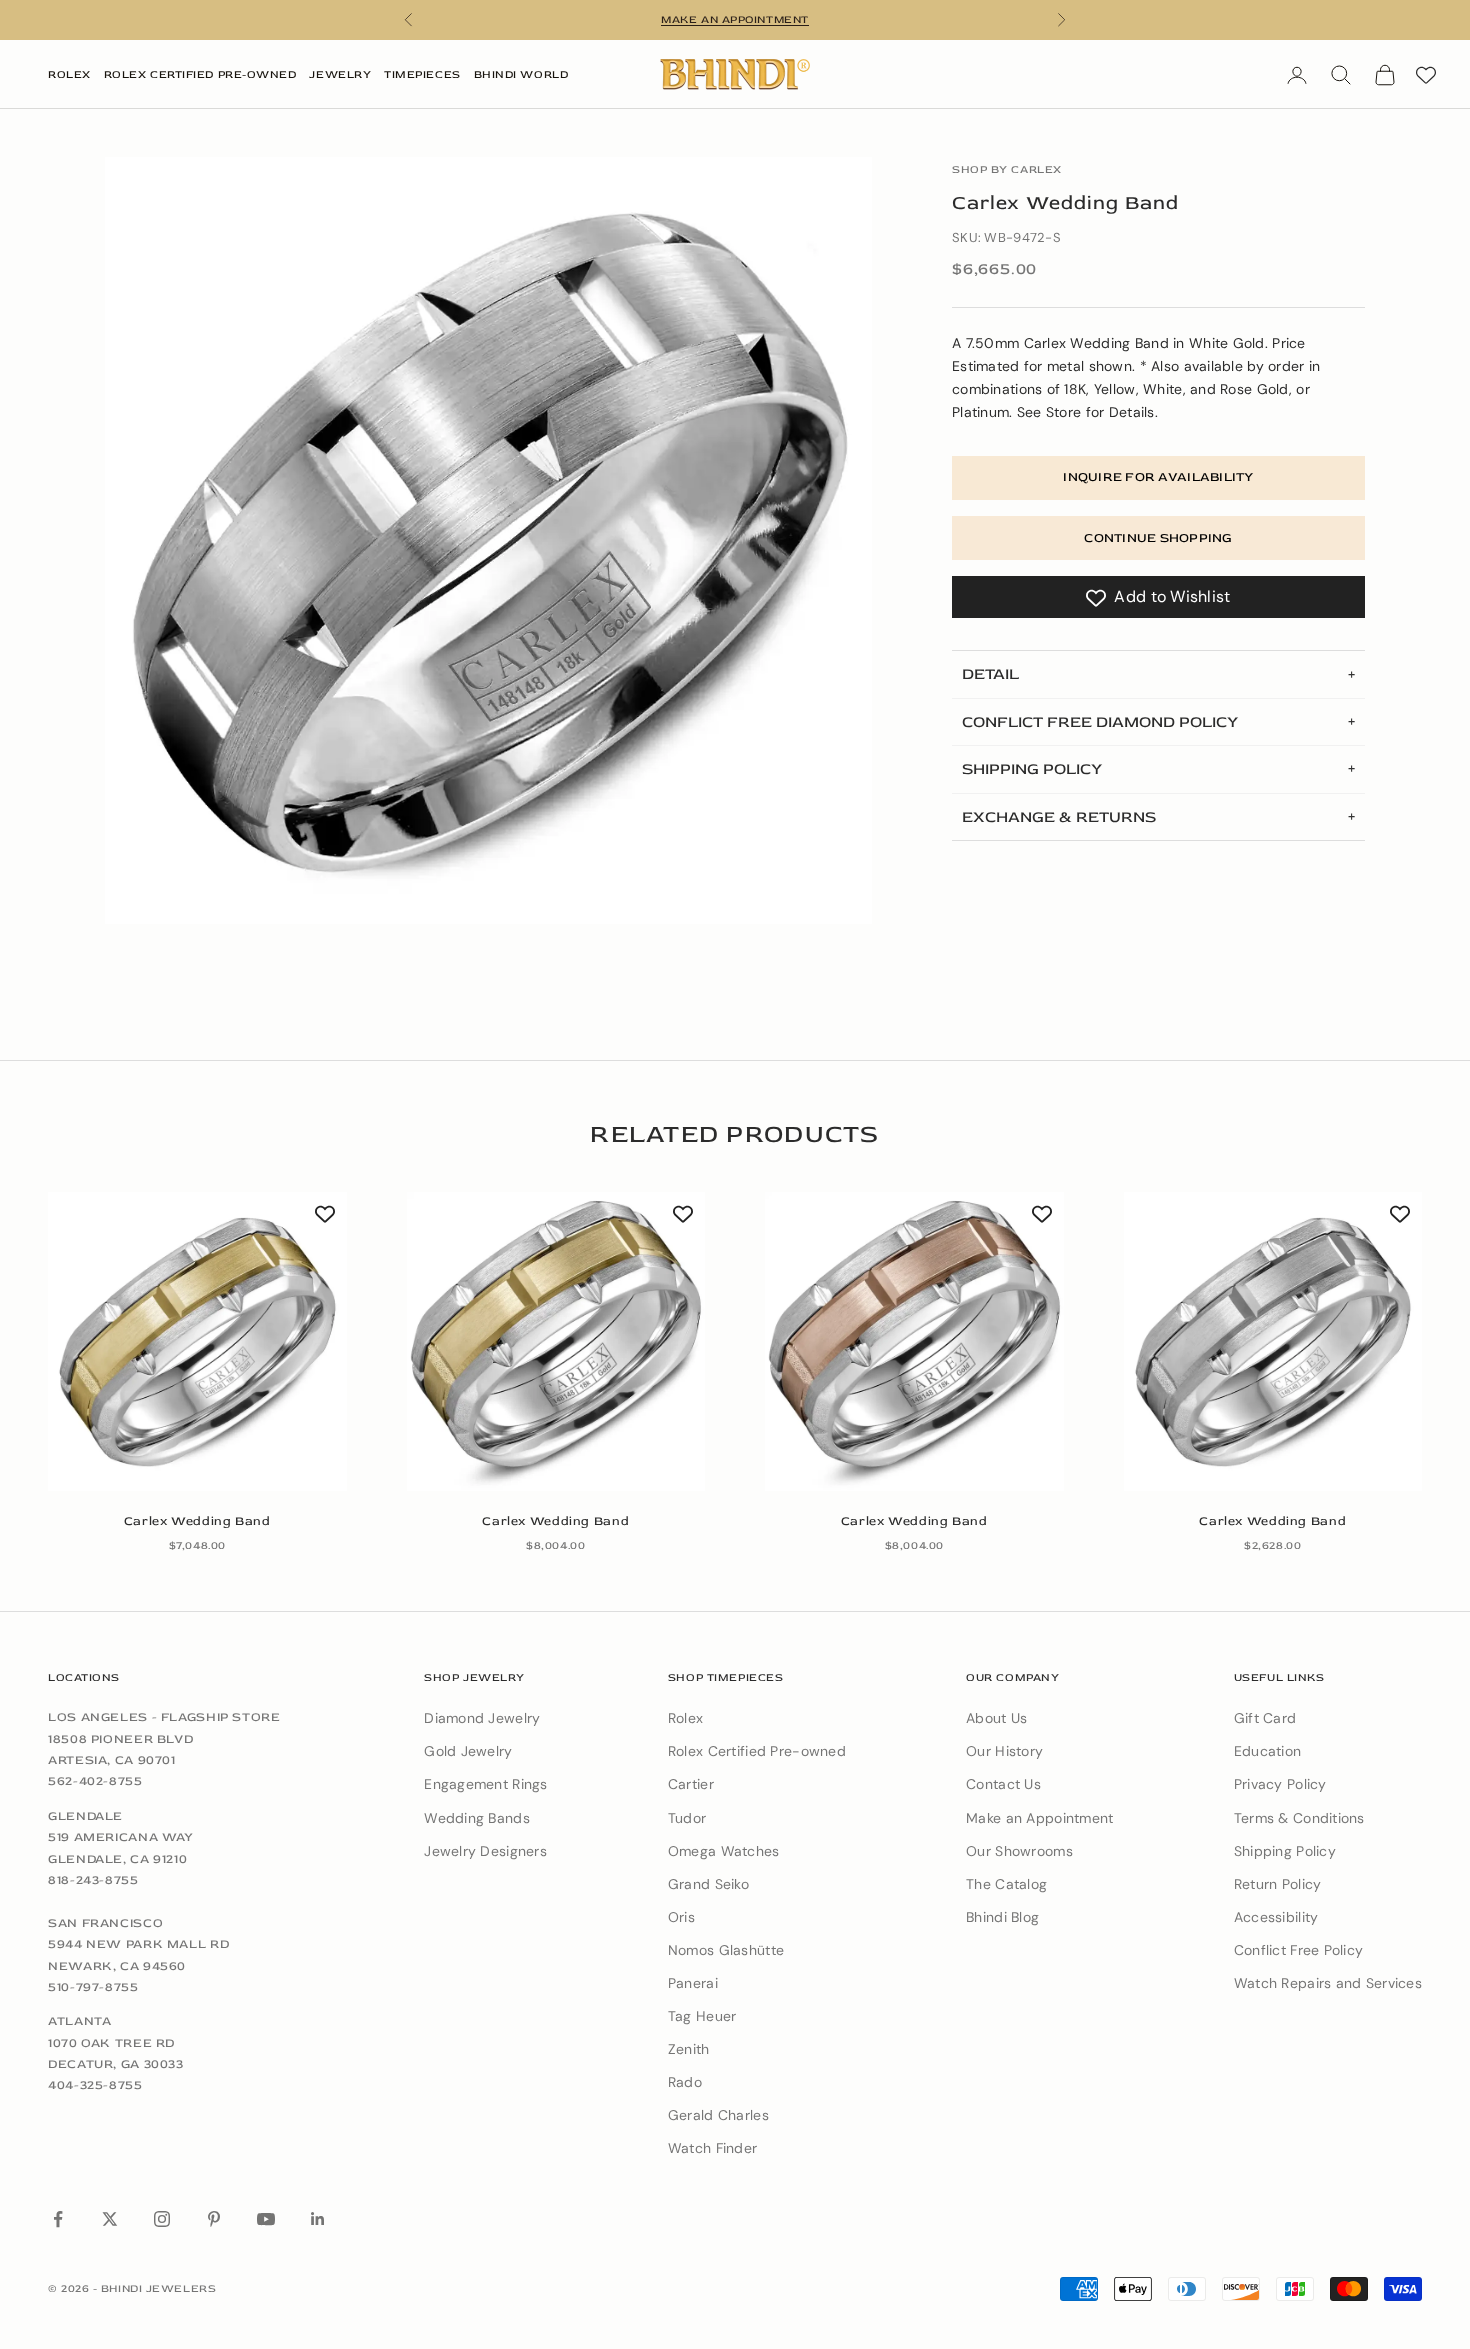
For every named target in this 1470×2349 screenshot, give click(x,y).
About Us (996, 1718)
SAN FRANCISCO (105, 1923)
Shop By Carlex (1007, 169)
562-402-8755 (95, 1781)
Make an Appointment (1039, 1818)
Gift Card (1265, 1718)
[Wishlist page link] (1426, 75)
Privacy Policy (1280, 1784)
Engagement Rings (485, 1784)
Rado (685, 2082)
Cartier (691, 1784)
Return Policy (1278, 1884)
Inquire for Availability (1158, 478)
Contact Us (1003, 1784)
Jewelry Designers (485, 1851)
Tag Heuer (702, 2016)
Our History (1004, 1751)
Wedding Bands (477, 1818)
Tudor (687, 1818)
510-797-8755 (93, 1987)
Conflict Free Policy (1299, 1950)
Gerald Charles (718, 2115)
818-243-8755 (93, 1880)
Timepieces (422, 74)
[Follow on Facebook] (58, 2219)
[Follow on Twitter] (110, 2219)
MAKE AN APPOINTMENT (734, 19)
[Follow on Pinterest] (214, 2219)
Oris (681, 1917)
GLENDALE (85, 1816)
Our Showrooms (1019, 1851)
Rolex (69, 74)
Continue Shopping (1158, 538)
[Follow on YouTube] (266, 2219)
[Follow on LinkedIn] (318, 2219)
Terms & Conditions (1299, 1818)
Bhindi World (521, 74)
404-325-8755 (95, 2085)
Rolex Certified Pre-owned (757, 1751)
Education (1268, 1751)
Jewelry (340, 74)
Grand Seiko (708, 1884)
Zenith (689, 2049)
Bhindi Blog (1002, 1917)
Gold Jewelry (468, 1751)
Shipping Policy (1285, 1851)
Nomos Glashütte (726, 1950)
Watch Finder (712, 2148)
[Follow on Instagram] (162, 2219)
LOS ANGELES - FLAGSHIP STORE (164, 1717)
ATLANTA (79, 2021)
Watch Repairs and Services (1328, 1983)
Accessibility (1276, 1917)
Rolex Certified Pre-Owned (200, 74)
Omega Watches (724, 1851)
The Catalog (1006, 1884)
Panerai (693, 1983)
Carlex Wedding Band (197, 1521)
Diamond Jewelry (482, 1718)
